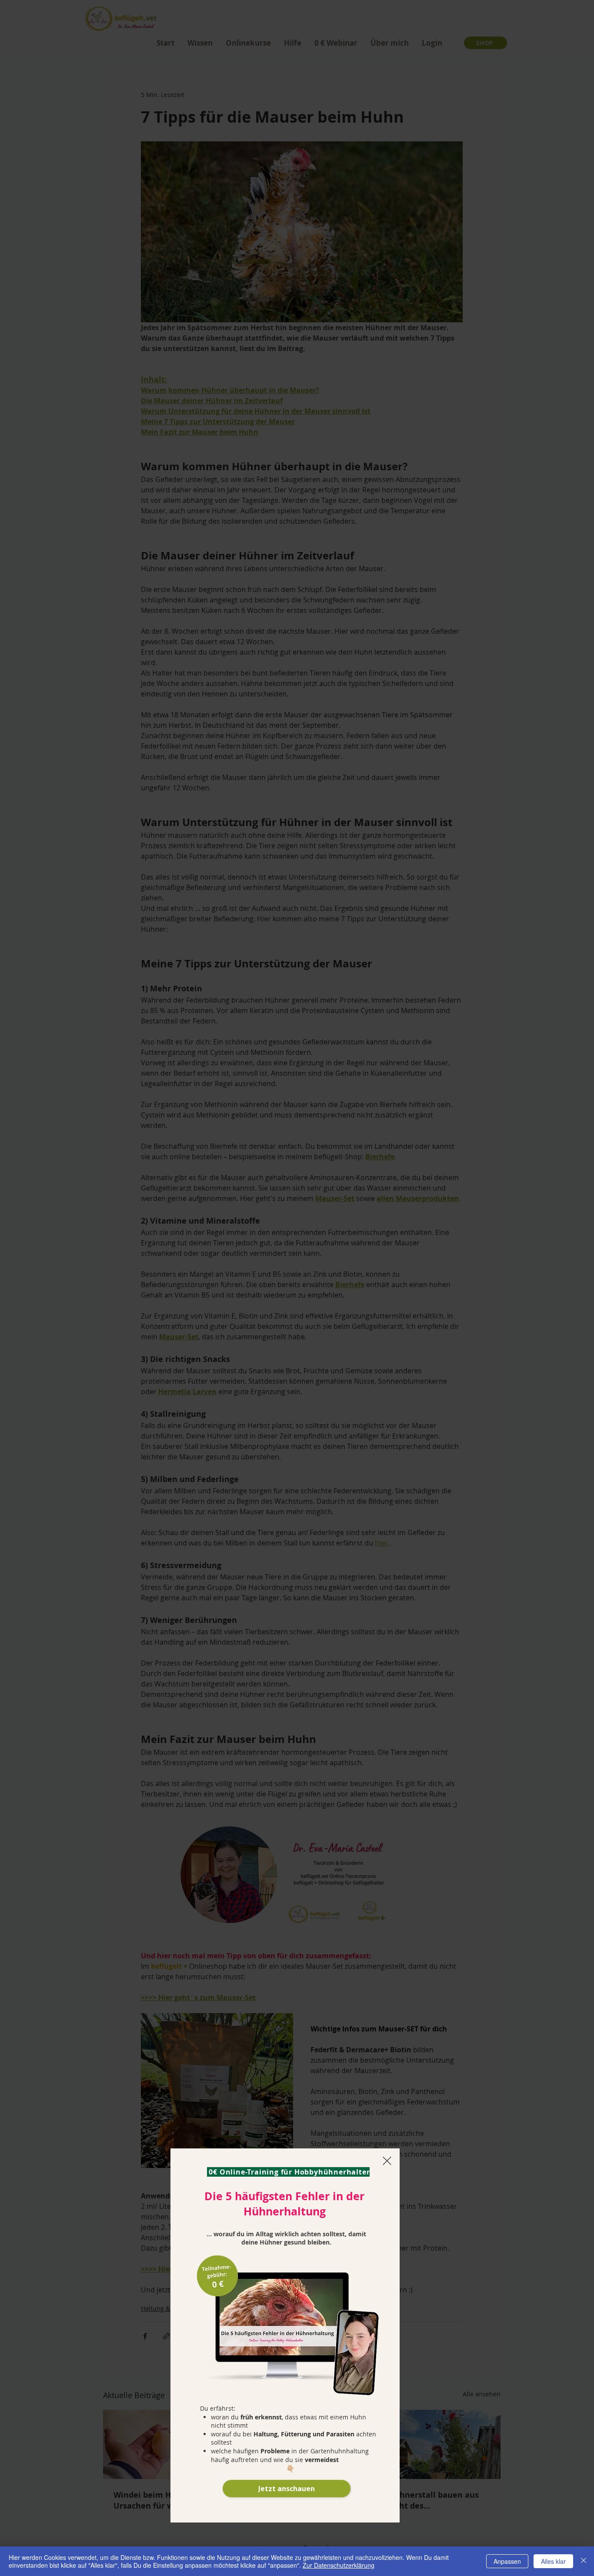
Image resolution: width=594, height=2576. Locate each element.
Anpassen (507, 2561)
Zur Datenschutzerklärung (339, 2565)
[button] (387, 2161)
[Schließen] (584, 2561)
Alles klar (553, 2561)
